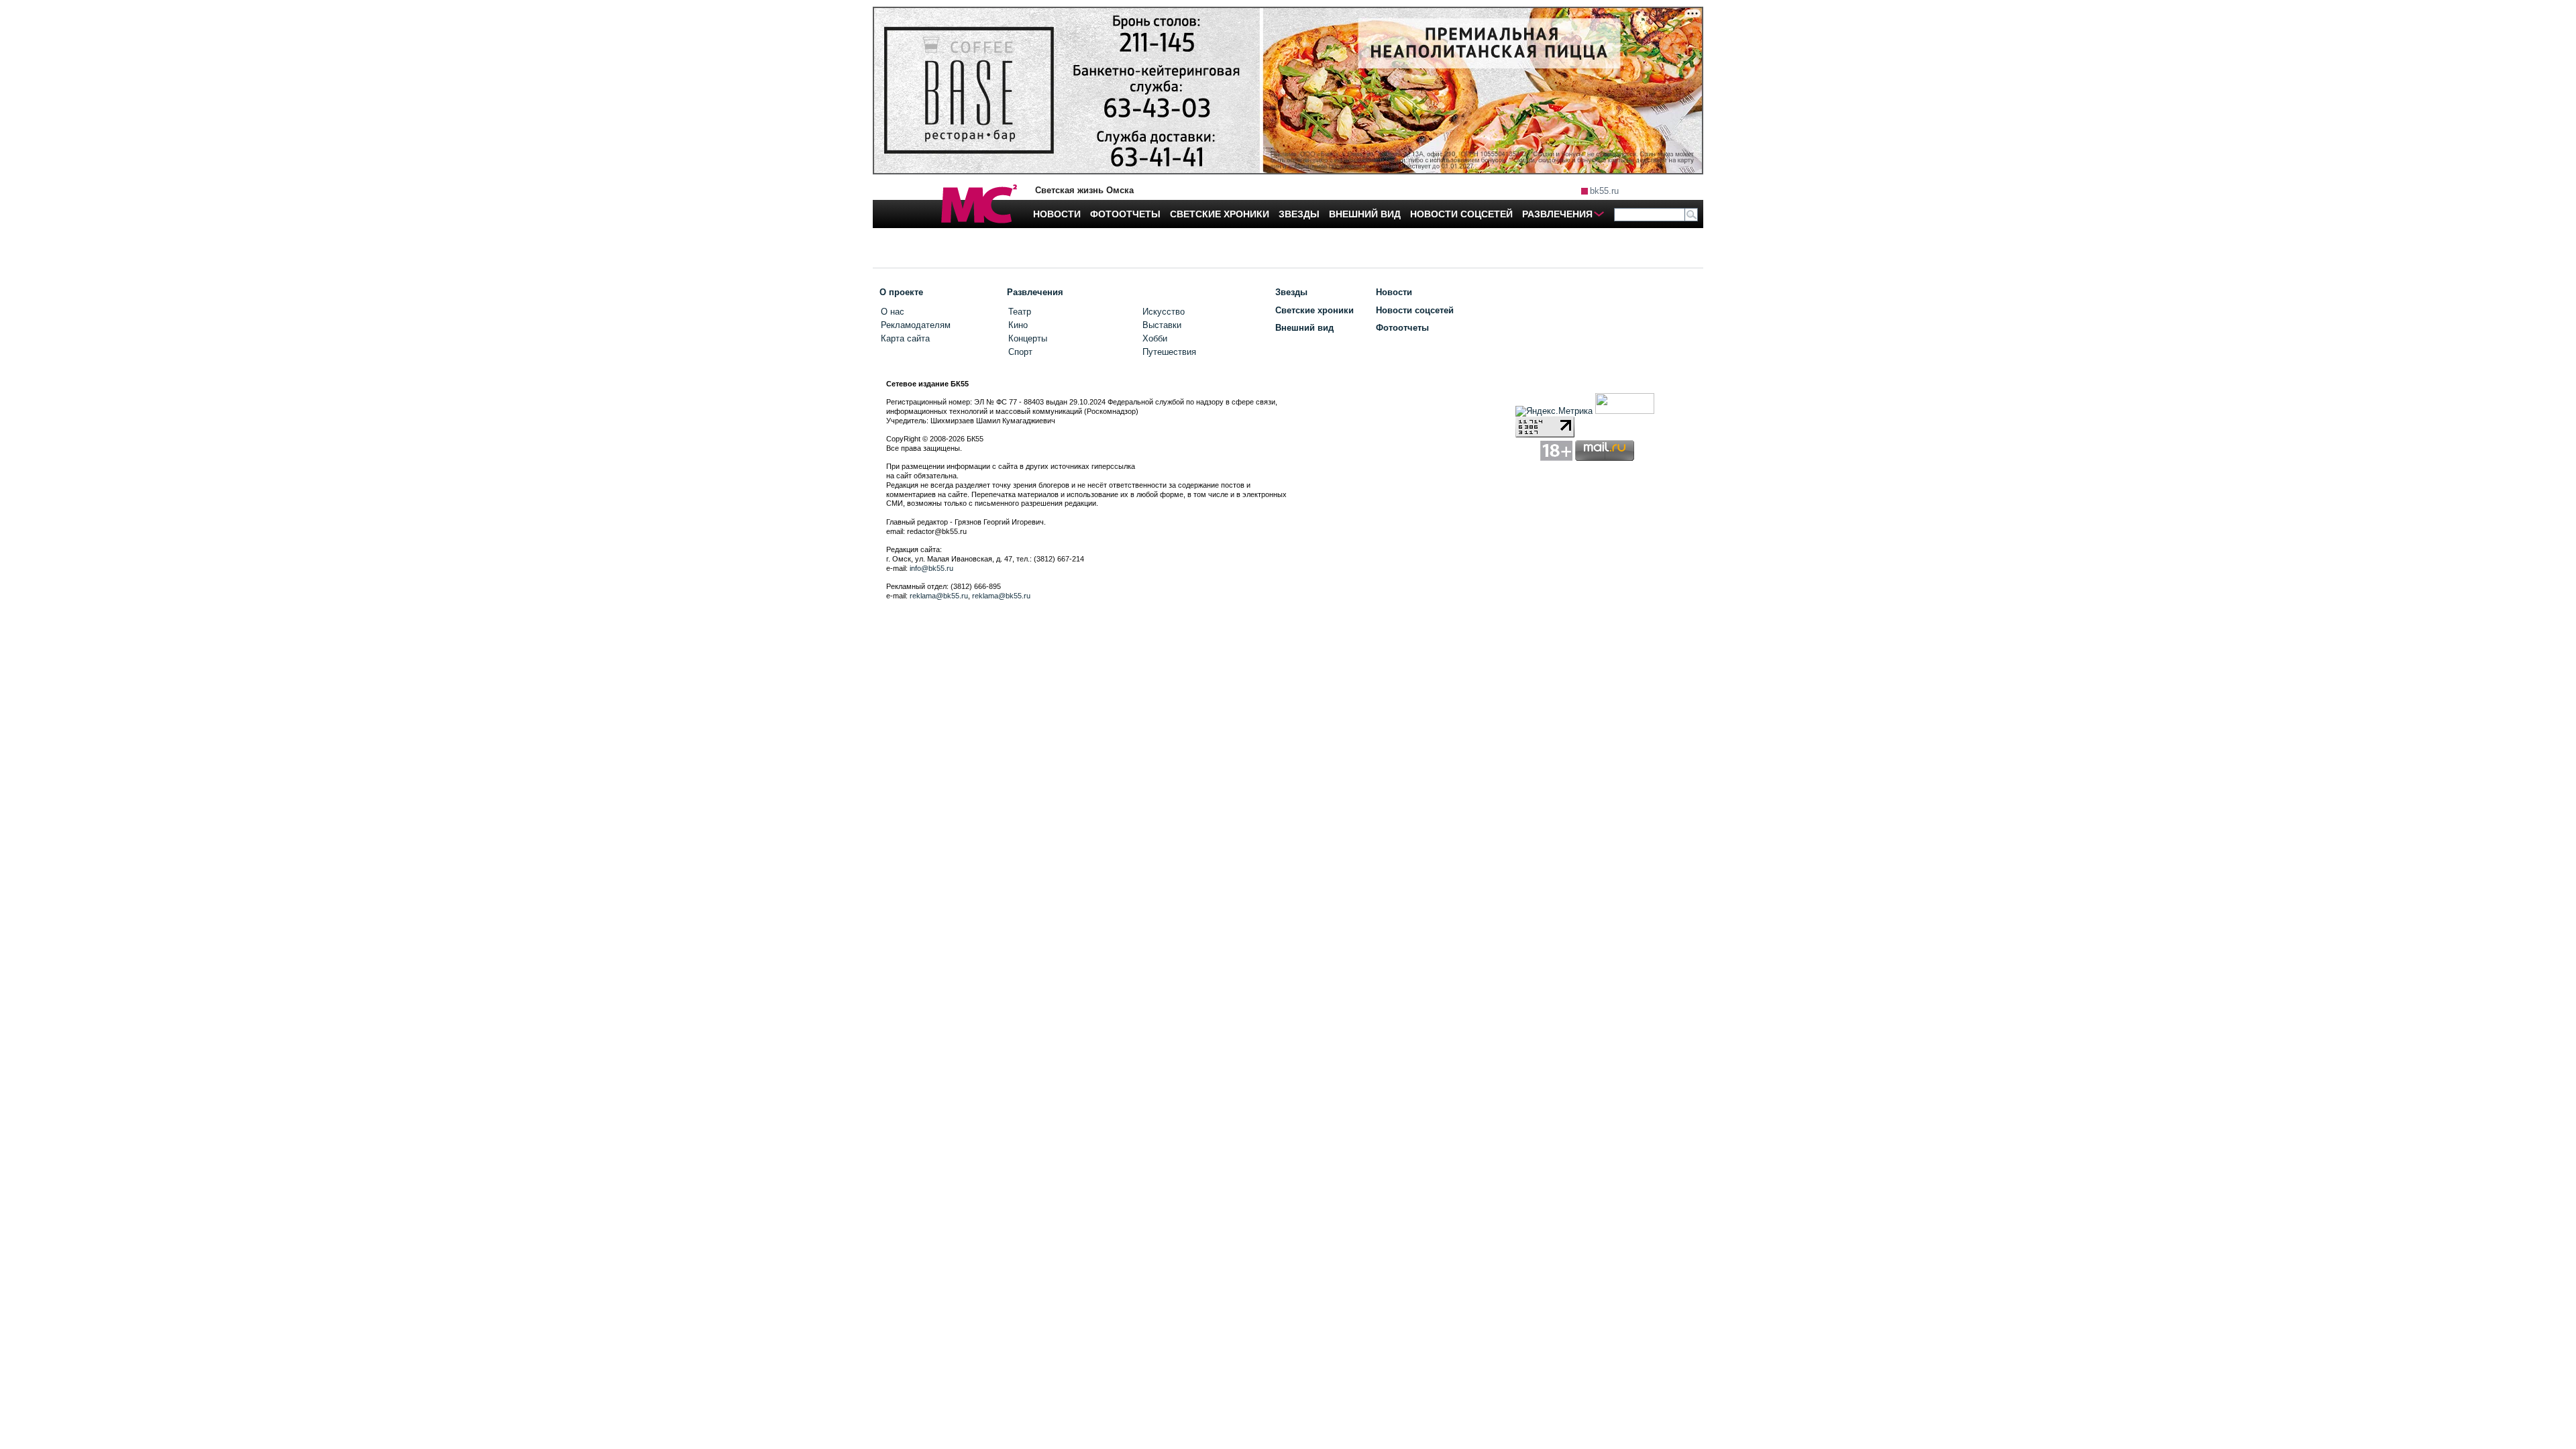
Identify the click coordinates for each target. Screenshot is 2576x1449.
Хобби (1155, 338)
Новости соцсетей (1415, 310)
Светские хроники (1314, 310)
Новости (1394, 292)
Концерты (1028, 338)
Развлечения (1035, 292)
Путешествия (1169, 352)
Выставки (1162, 325)
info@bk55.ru (931, 568)
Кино (1018, 325)
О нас (893, 312)
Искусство (1164, 312)
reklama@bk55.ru (939, 596)
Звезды (1291, 292)
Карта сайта (905, 338)
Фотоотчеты (1402, 328)
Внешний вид (1304, 328)
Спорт (1020, 352)
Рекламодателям (916, 325)
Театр (1020, 312)
